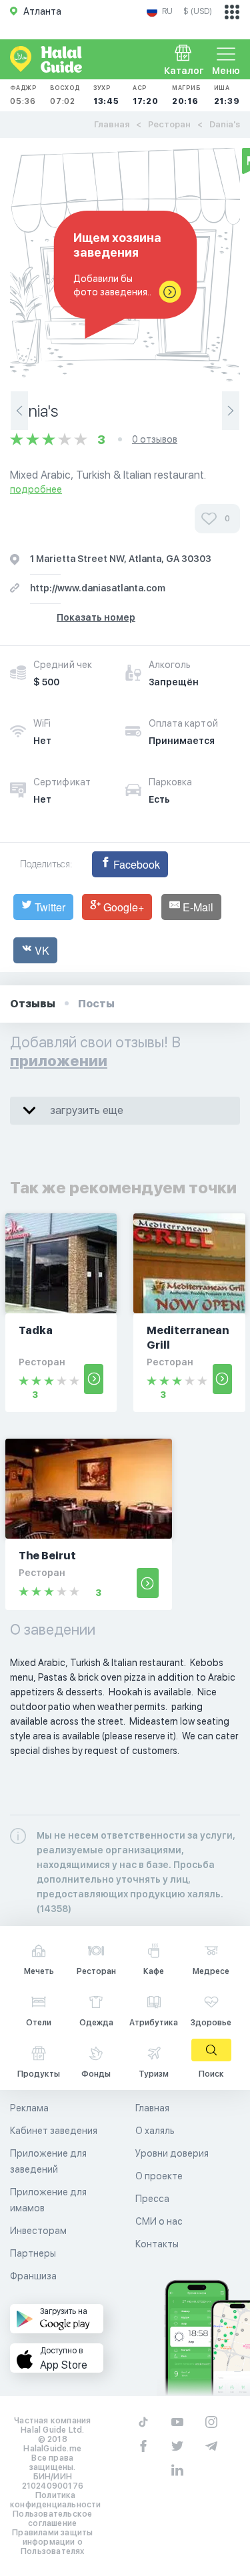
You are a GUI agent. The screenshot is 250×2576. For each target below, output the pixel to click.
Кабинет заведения (54, 2131)
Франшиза (33, 2276)
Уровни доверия (172, 2153)
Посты (96, 1004)
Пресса (152, 2199)
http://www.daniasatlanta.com (98, 588)
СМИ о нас (159, 2221)
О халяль (155, 2131)
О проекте (159, 2176)
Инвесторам (38, 2231)
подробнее (36, 489)
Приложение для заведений (48, 2161)
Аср (146, 95)
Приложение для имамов (48, 2200)
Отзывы (33, 1004)
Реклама (29, 2108)
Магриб (186, 95)
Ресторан (169, 124)
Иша (227, 95)
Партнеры (33, 2253)
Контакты (157, 2244)
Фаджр (23, 95)
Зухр (106, 95)
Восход (65, 95)
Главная (112, 124)
